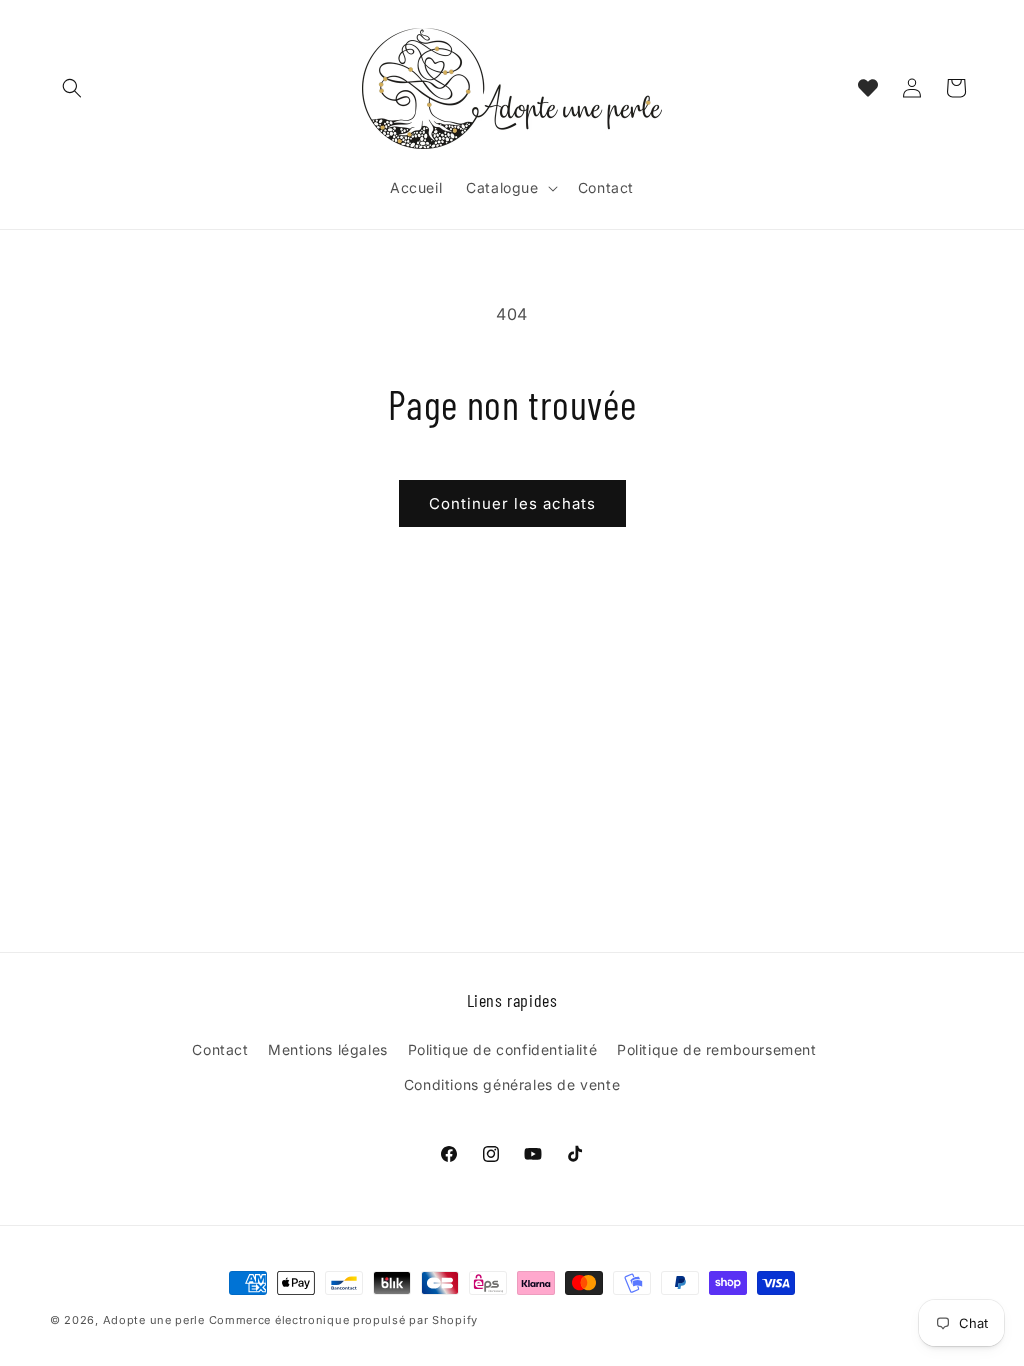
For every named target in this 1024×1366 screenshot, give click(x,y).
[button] (72, 88)
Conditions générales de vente (512, 1084)
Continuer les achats (512, 503)
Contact (220, 1049)
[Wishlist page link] (868, 88)
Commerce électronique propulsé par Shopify (343, 1320)
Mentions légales (328, 1049)
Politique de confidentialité (503, 1049)
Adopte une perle (154, 1320)
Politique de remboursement (717, 1049)
